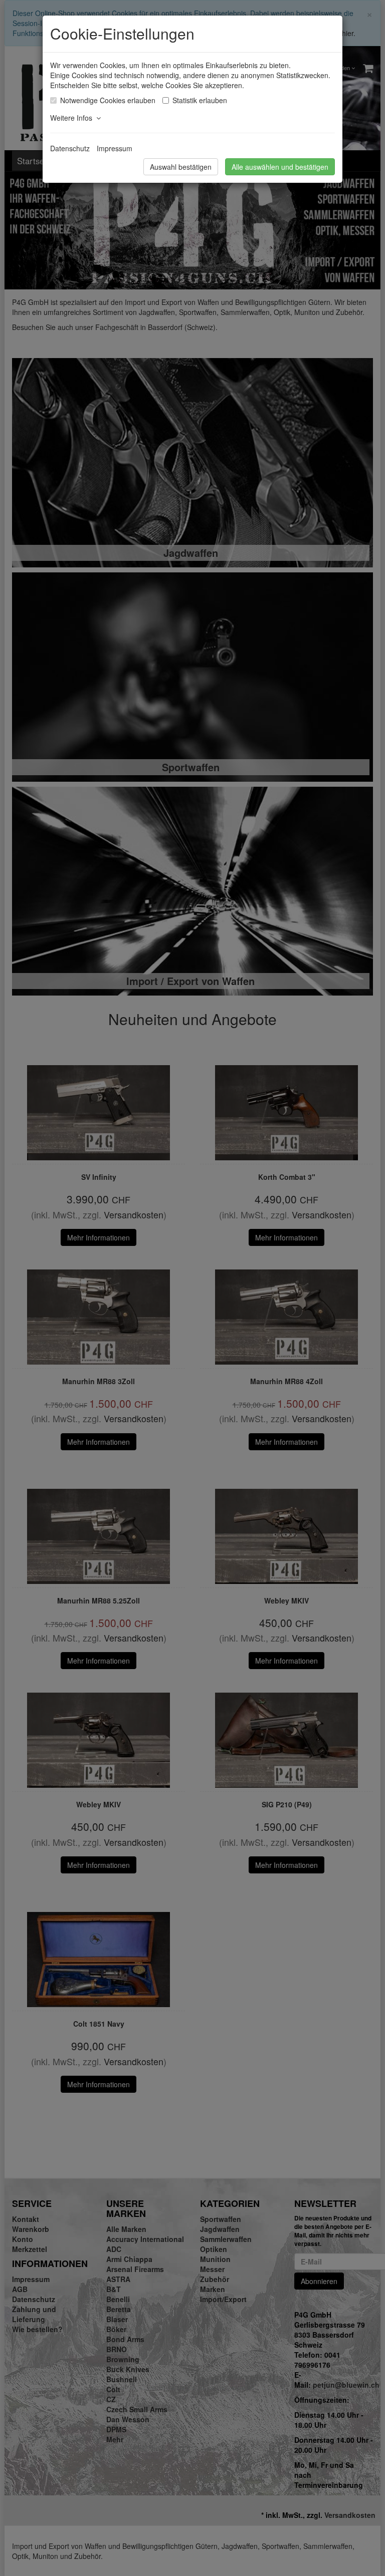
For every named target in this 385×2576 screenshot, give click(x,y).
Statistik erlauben (200, 100)
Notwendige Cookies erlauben (108, 100)
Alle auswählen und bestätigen (280, 167)
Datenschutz (70, 148)
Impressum (115, 148)
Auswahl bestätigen (181, 167)
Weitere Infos (73, 118)
